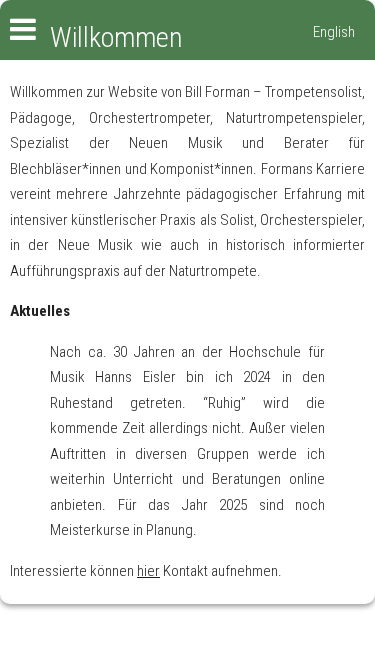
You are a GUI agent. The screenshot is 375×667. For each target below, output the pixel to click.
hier (148, 571)
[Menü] (18, 32)
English (334, 32)
